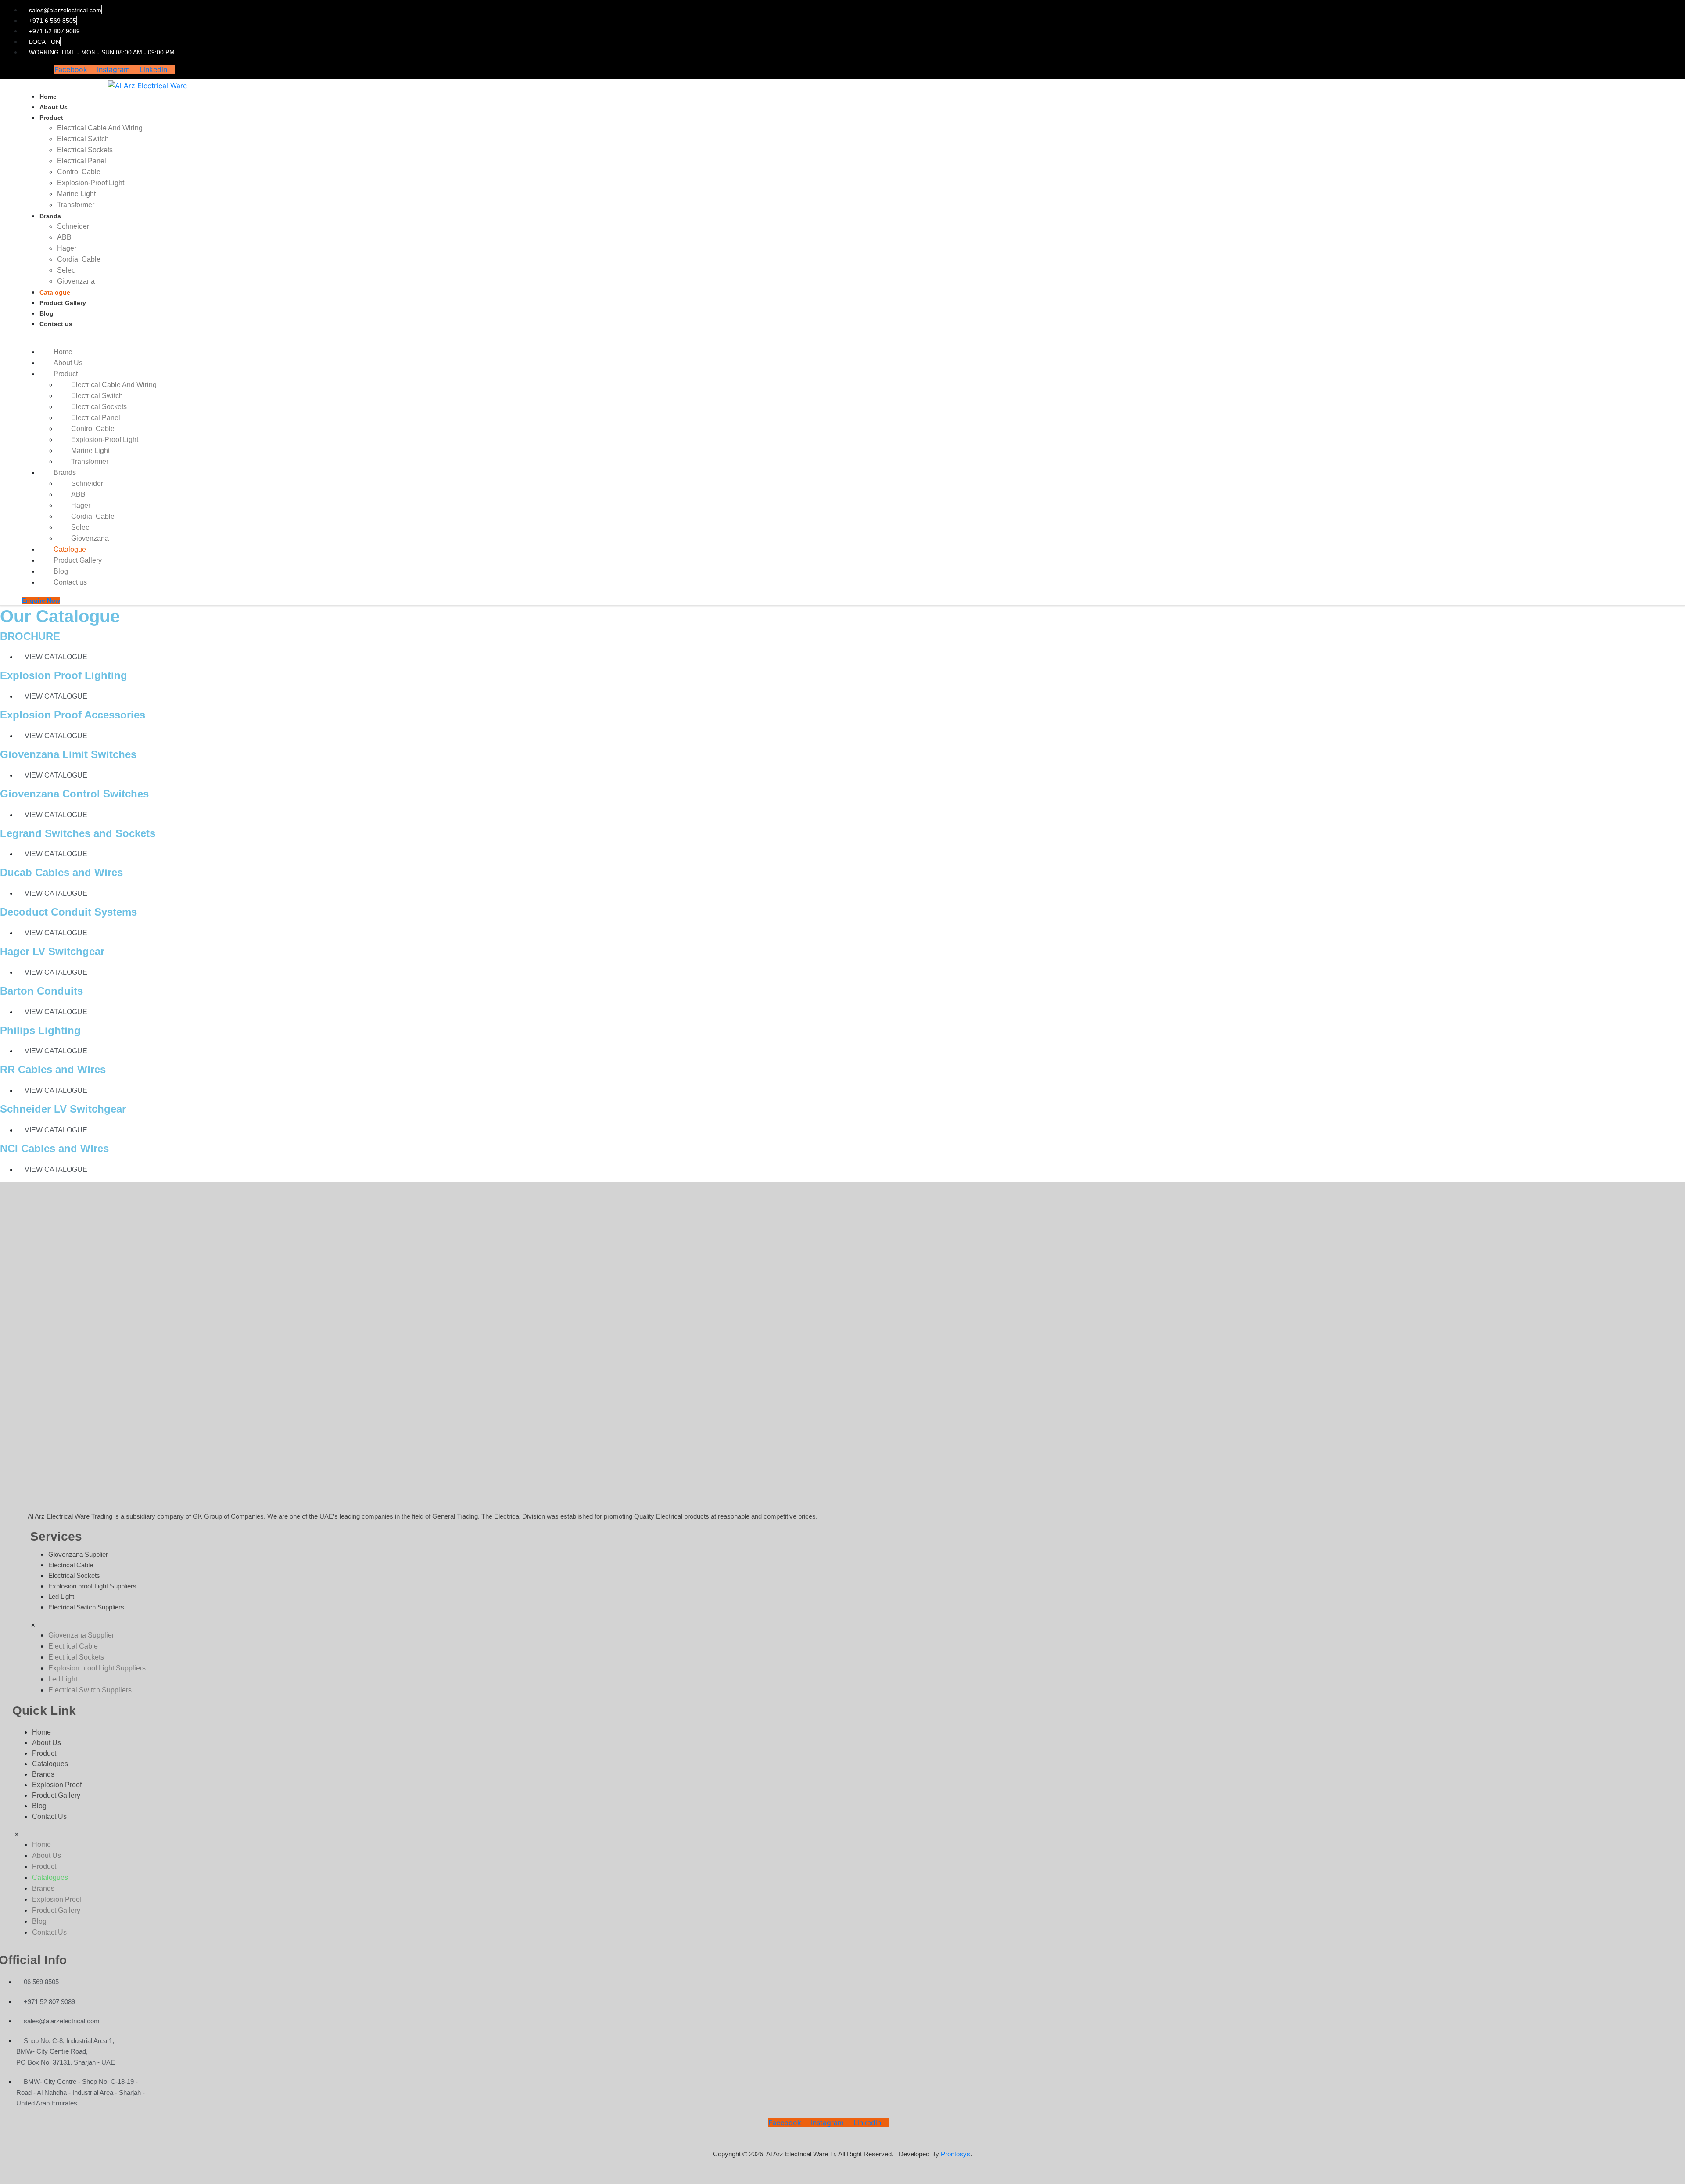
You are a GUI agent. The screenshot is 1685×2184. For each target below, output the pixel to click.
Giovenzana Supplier (78, 1554)
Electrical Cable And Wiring (100, 128)
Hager (67, 248)
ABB (64, 237)
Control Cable (79, 172)
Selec (66, 270)
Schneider (73, 226)
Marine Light (76, 194)
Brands (50, 216)
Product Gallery (63, 303)
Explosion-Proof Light (91, 183)
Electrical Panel (82, 161)
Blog (47, 313)
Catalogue (55, 292)
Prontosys (955, 2154)
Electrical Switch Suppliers (86, 1607)
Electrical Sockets (85, 150)
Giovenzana (76, 281)
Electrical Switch (83, 139)
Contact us (56, 324)
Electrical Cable (71, 1565)
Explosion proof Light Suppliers (92, 1586)
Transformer (76, 205)
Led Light (61, 1597)
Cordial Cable (79, 259)
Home (48, 97)
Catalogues (50, 1764)
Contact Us (49, 1816)
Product (51, 118)
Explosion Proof (57, 1785)
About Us (54, 107)
